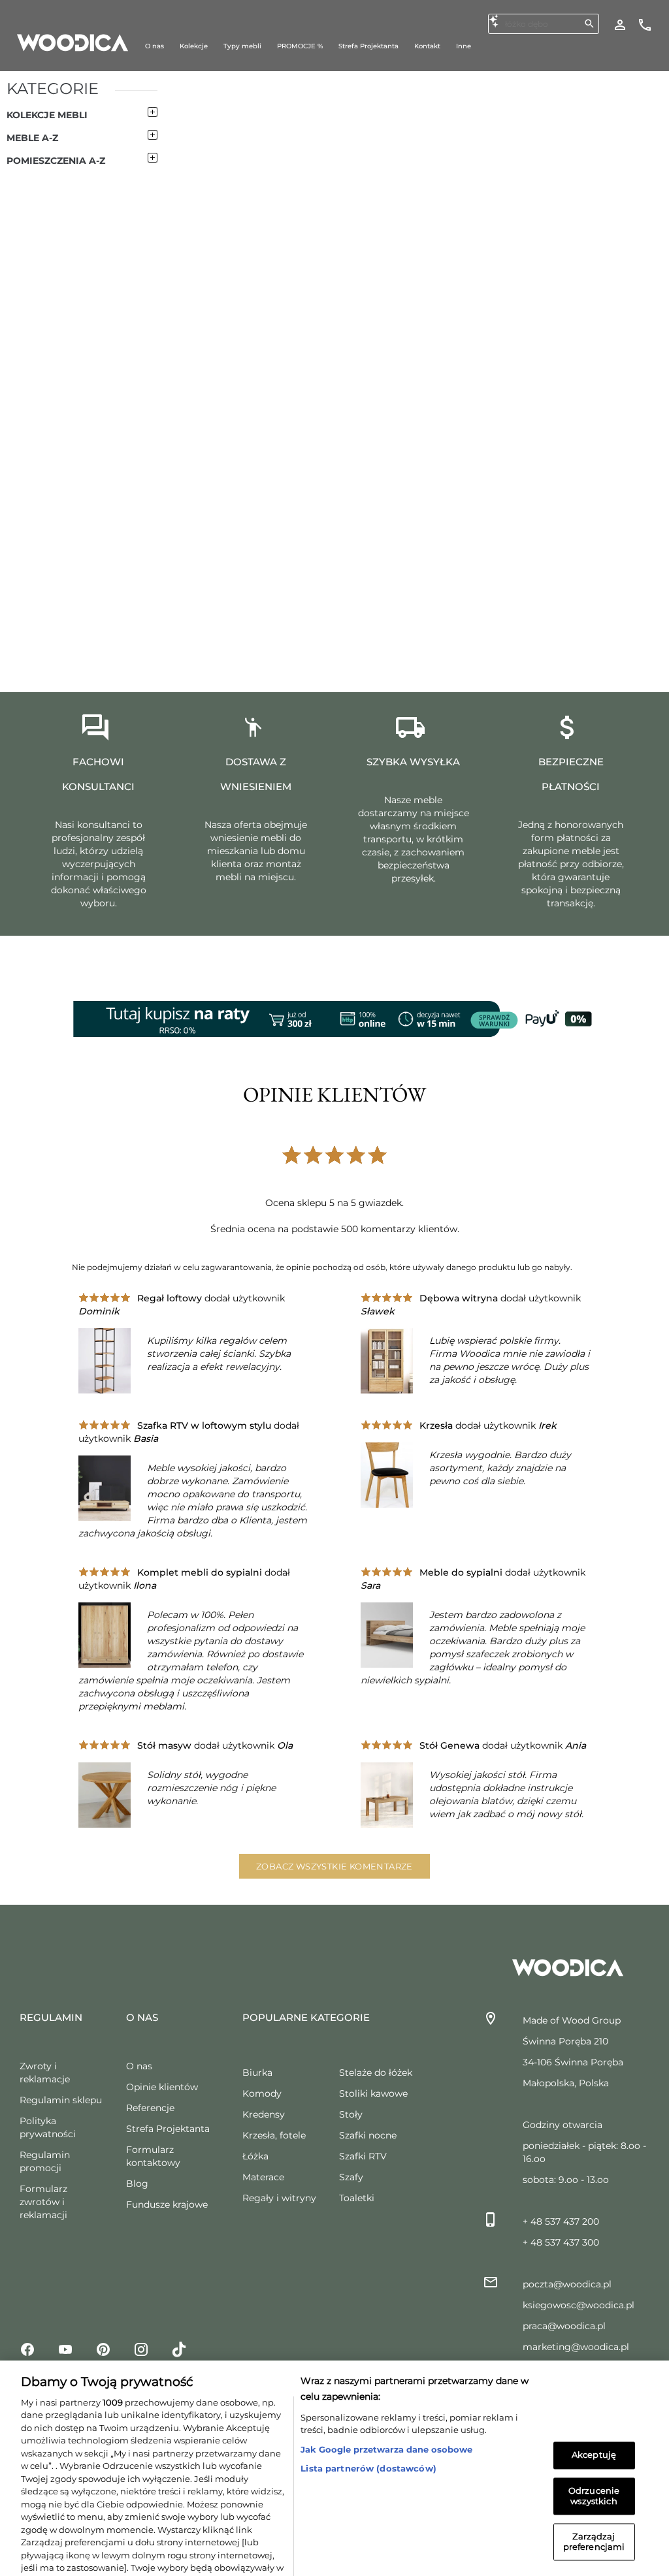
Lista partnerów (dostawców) (368, 2404)
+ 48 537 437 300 (561, 2242)
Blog (137, 2184)
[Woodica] (73, 42)
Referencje (150, 2108)
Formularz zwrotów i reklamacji (43, 2202)
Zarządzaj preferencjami (594, 2477)
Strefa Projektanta (168, 2129)
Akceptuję (594, 2391)
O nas (139, 2066)
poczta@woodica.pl (567, 2284)
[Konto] (620, 24)
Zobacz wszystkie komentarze (334, 1866)
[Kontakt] (645, 24)
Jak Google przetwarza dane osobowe (386, 2385)
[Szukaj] (589, 24)
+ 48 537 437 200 (561, 2221)
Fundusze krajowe (167, 2204)
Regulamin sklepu (61, 2100)
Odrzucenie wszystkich (594, 2431)
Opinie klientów (162, 2087)
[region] (334, 2436)
